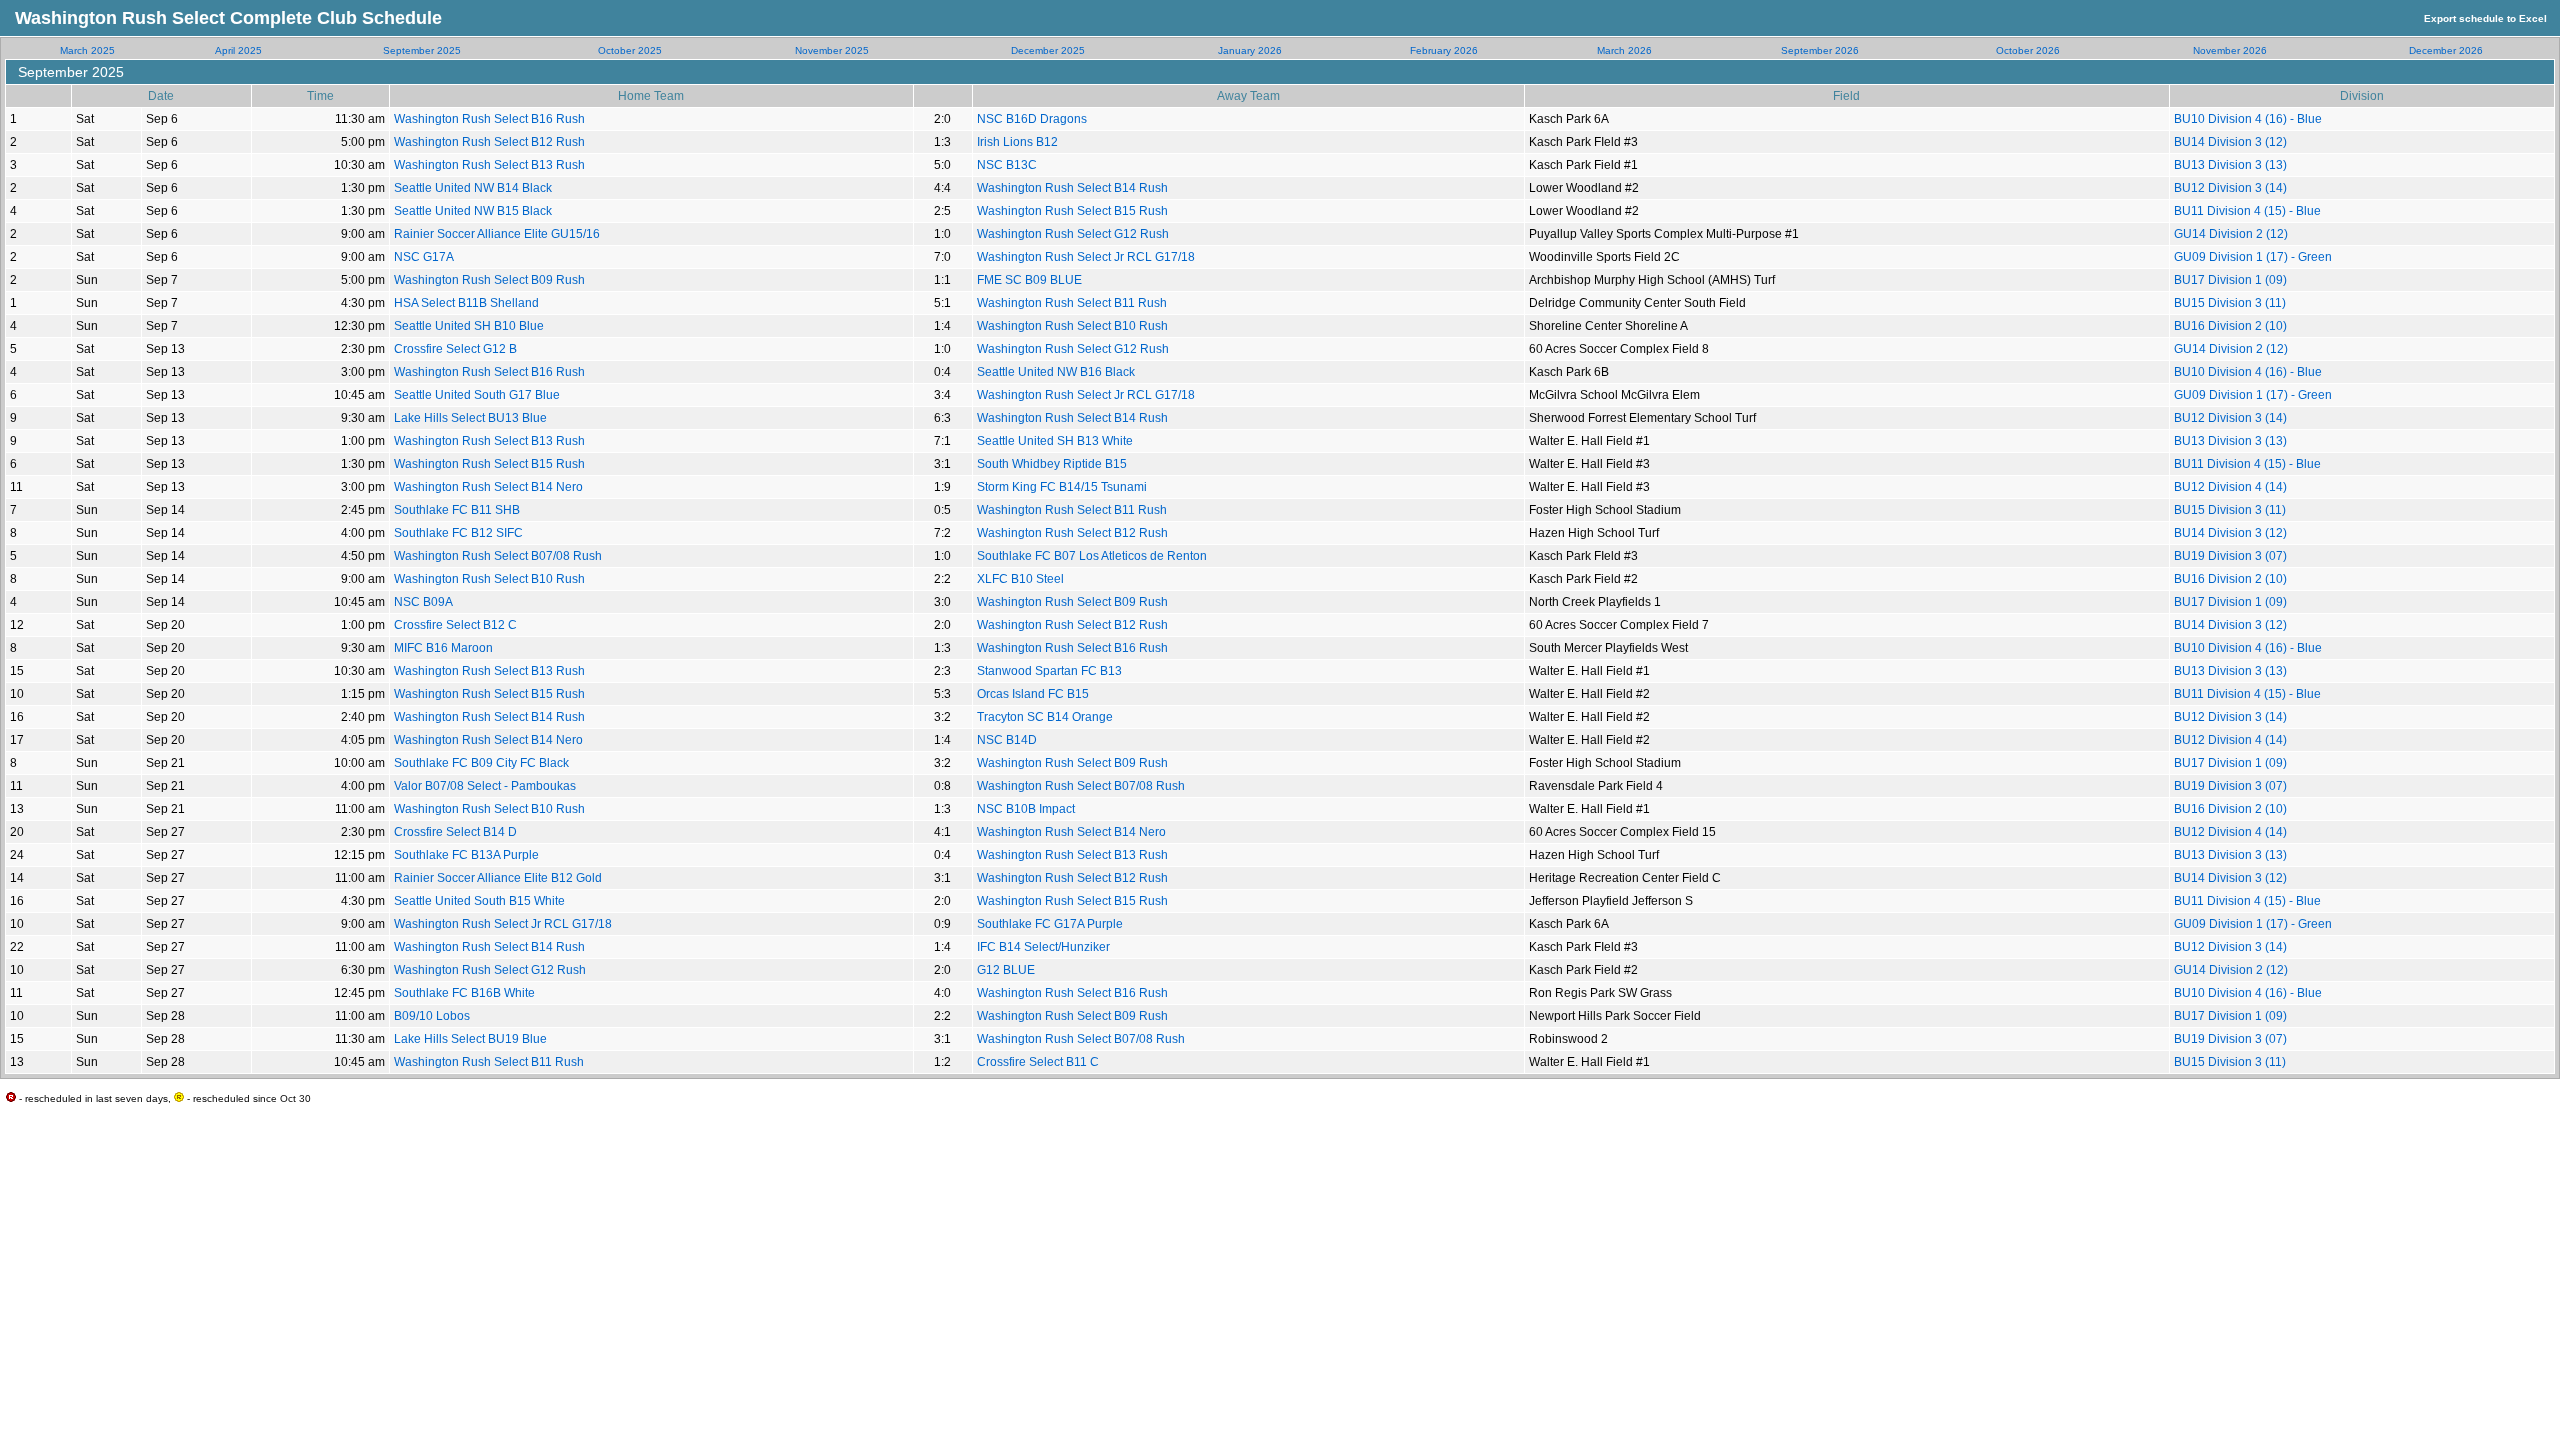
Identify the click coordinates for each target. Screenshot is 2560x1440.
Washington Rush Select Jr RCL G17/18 (1086, 257)
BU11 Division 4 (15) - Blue (2247, 211)
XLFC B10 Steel (1020, 579)
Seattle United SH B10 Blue (469, 326)
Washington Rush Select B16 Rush (489, 119)
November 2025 (832, 50)
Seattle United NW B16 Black (1056, 372)
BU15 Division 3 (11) (2230, 303)
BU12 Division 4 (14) (2230, 487)
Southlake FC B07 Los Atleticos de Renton (1092, 556)
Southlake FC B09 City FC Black (481, 763)
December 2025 (1048, 50)
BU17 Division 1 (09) (2230, 280)
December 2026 (2446, 50)
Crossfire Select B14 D (455, 832)
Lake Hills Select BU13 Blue (470, 418)
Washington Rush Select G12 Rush (1073, 234)
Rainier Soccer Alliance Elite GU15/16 (497, 234)
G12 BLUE (1006, 970)
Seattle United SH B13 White (1055, 441)
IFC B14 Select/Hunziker (1043, 947)
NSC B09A (423, 602)
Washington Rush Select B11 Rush (1072, 303)
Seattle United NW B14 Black (473, 188)
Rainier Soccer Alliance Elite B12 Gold (498, 878)
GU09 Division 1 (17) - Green (2253, 257)
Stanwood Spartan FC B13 (1049, 671)
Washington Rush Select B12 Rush (489, 142)
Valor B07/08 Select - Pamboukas (485, 786)
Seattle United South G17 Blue (477, 395)
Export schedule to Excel (2485, 18)
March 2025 (87, 50)
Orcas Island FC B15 (1033, 694)
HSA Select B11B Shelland (466, 303)
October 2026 (2028, 50)
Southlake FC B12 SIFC (458, 533)
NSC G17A (424, 257)
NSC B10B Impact (1026, 809)
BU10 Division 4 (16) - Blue (2248, 119)
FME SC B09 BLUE (1029, 280)
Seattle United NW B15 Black (473, 211)
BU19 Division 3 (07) (2230, 556)
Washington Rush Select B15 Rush (1072, 211)
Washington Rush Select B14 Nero (488, 487)
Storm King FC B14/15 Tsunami (1062, 487)
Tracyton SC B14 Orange (1045, 717)
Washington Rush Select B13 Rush (489, 165)
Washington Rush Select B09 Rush (489, 280)
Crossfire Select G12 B (455, 349)
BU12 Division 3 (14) (2230, 188)
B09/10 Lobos (432, 1016)
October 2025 (630, 50)
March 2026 (1624, 50)
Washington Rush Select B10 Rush (1072, 326)
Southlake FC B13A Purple (466, 855)
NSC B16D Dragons (1032, 119)
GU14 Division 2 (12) (2231, 234)
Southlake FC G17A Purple (1050, 924)
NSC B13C (1007, 165)
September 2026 (1820, 50)
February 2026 (1444, 50)
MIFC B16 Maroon (443, 648)
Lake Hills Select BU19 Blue (470, 1039)
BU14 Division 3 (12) (2230, 142)
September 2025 (422, 50)
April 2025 (238, 50)
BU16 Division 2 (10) (2230, 326)
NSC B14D (1007, 740)
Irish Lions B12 (1017, 142)
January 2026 (1250, 50)
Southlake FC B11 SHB (457, 510)
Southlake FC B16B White (464, 993)
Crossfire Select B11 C (1038, 1062)
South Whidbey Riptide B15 (1052, 464)
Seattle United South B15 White (479, 901)
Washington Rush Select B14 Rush (1072, 188)
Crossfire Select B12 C (455, 625)
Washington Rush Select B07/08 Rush (498, 556)
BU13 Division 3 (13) (2230, 165)
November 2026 (2230, 50)
